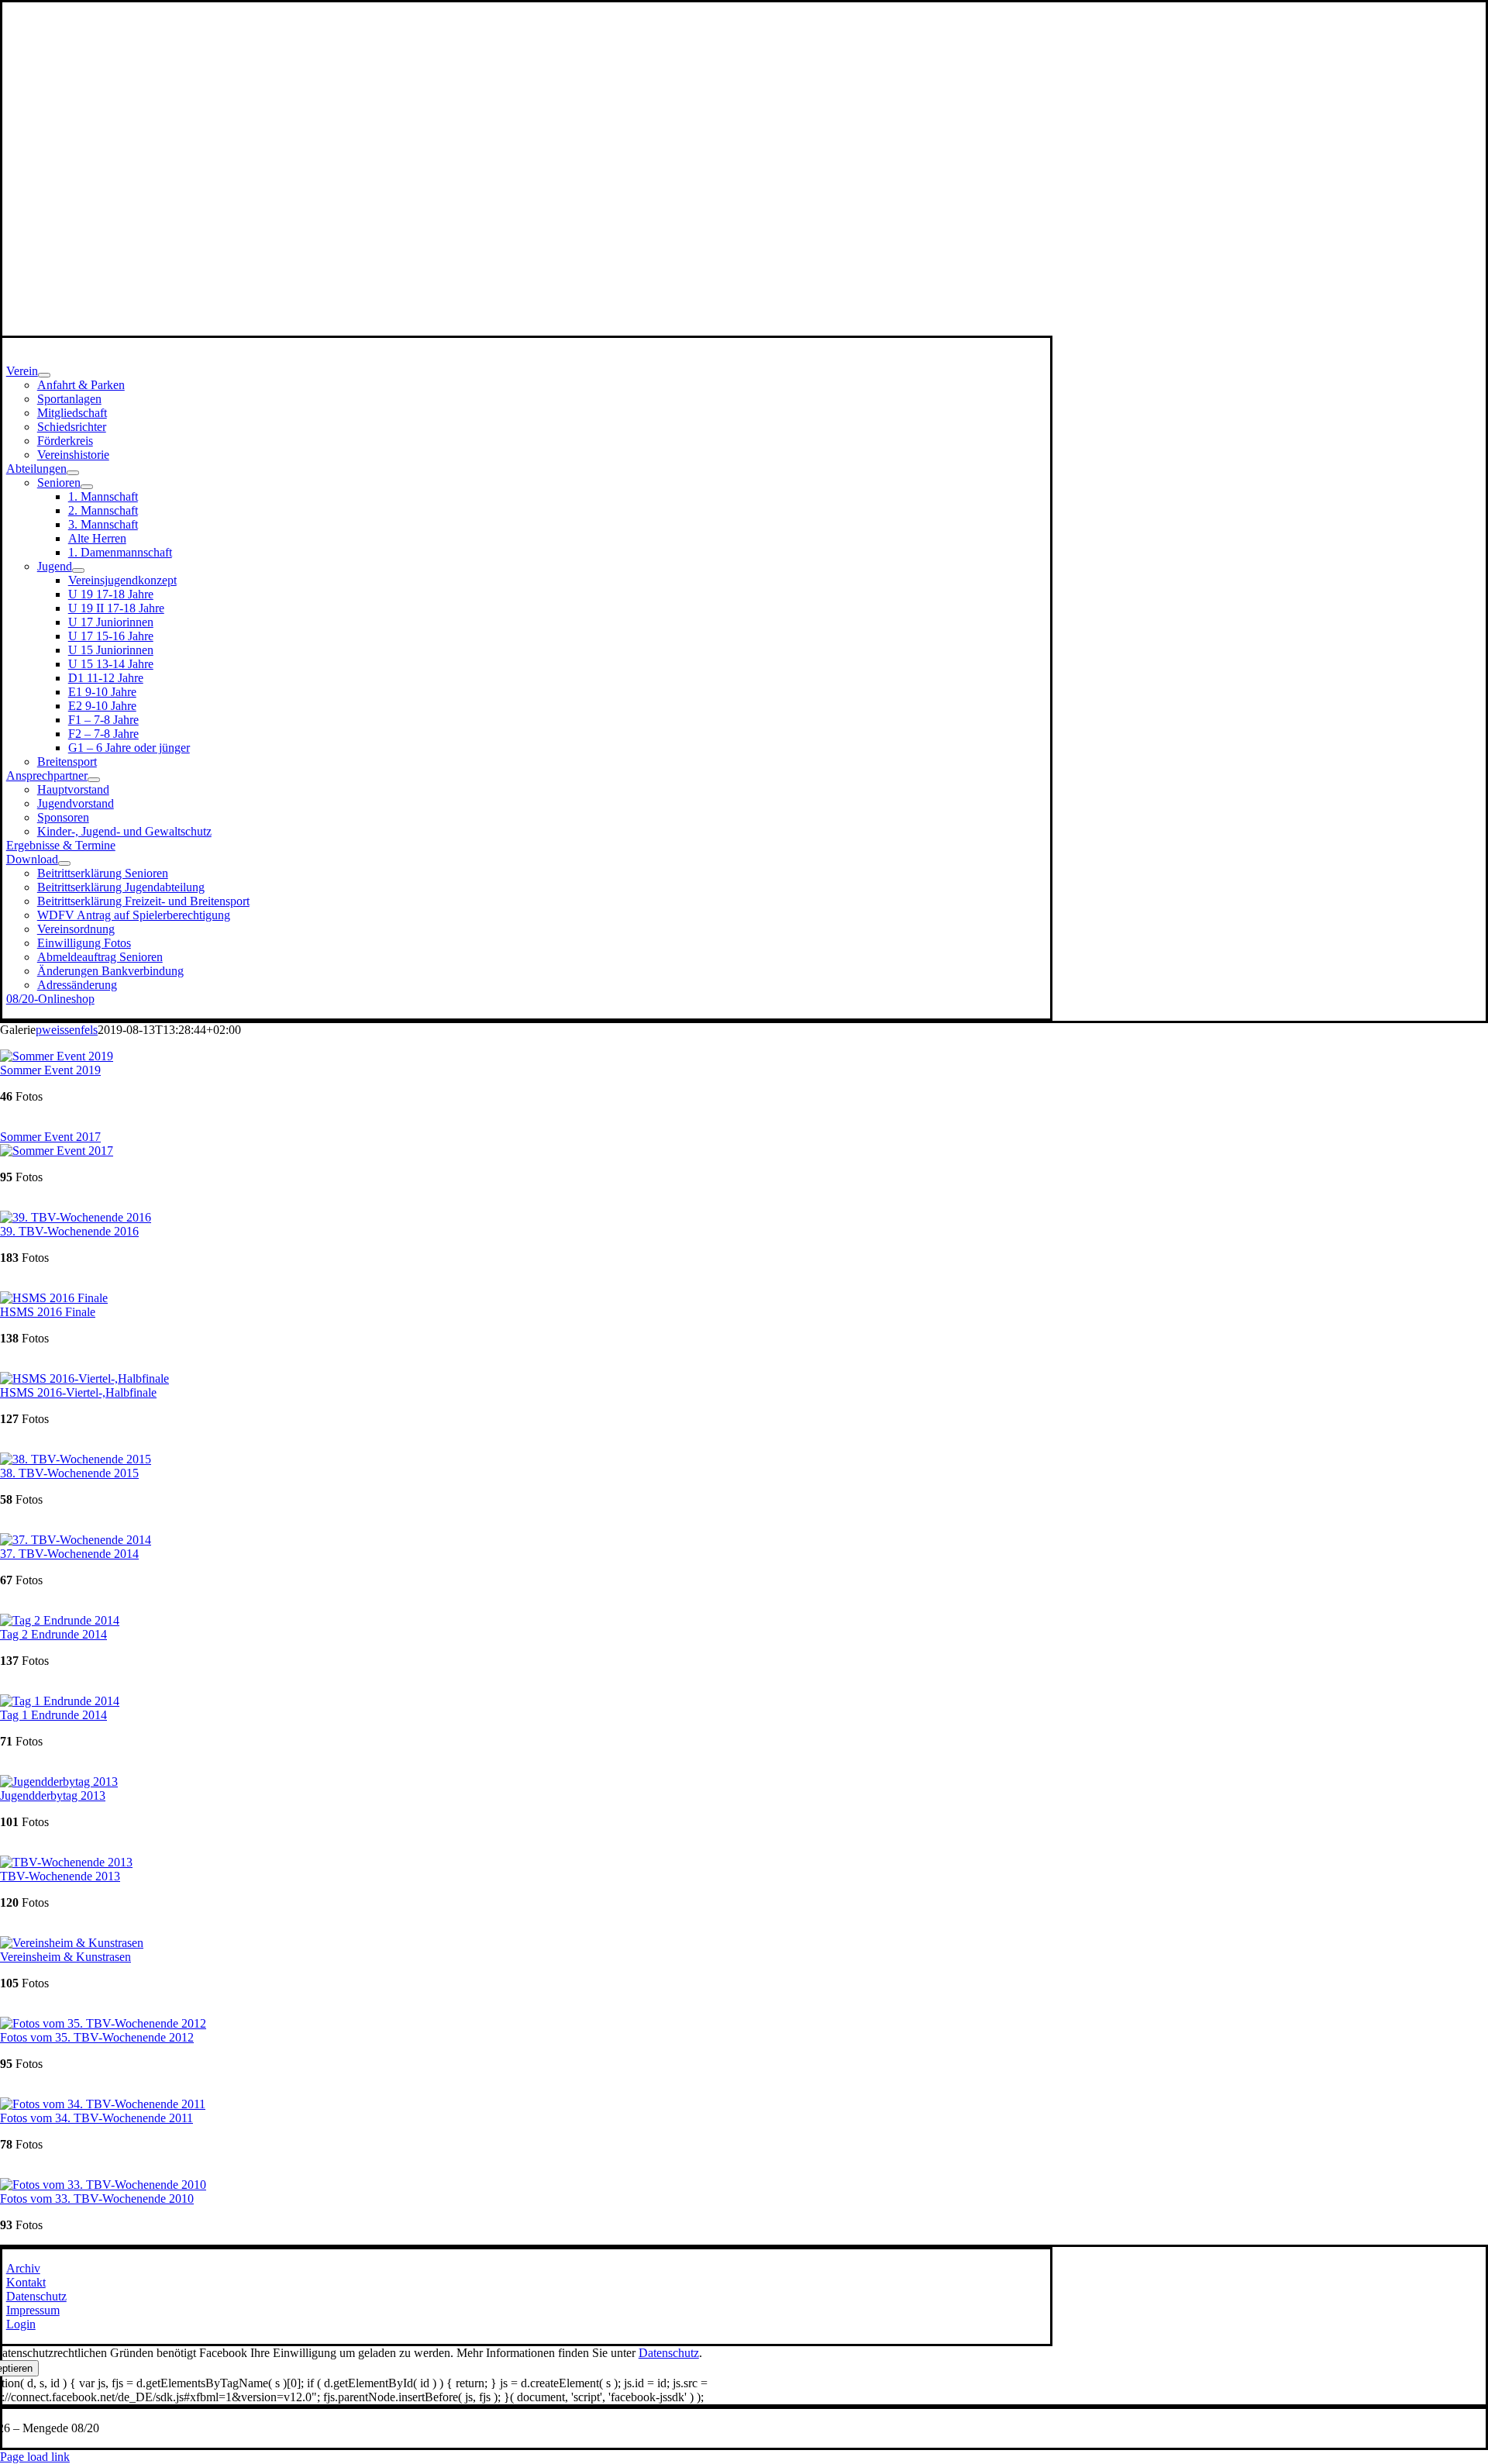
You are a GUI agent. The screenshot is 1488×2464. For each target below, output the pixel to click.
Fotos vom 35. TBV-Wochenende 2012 (97, 2037)
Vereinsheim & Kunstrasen (65, 1957)
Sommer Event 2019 (50, 1070)
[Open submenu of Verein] (44, 375)
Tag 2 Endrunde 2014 (53, 1634)
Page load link (35, 2457)
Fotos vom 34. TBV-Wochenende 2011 (96, 2118)
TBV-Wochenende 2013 (60, 1876)
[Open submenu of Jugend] (78, 570)
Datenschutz (669, 2353)
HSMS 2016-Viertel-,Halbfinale (78, 1392)
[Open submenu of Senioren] (87, 487)
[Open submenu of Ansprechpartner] (94, 780)
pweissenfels (67, 1030)
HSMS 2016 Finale (48, 1312)
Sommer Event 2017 (50, 1137)
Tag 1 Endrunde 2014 (53, 1715)
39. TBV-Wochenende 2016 (69, 1231)
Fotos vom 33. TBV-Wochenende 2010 (97, 2199)
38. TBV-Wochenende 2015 (69, 1473)
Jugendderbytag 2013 (53, 1795)
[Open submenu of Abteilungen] (73, 473)
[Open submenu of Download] (64, 863)
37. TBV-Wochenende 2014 (69, 1554)
